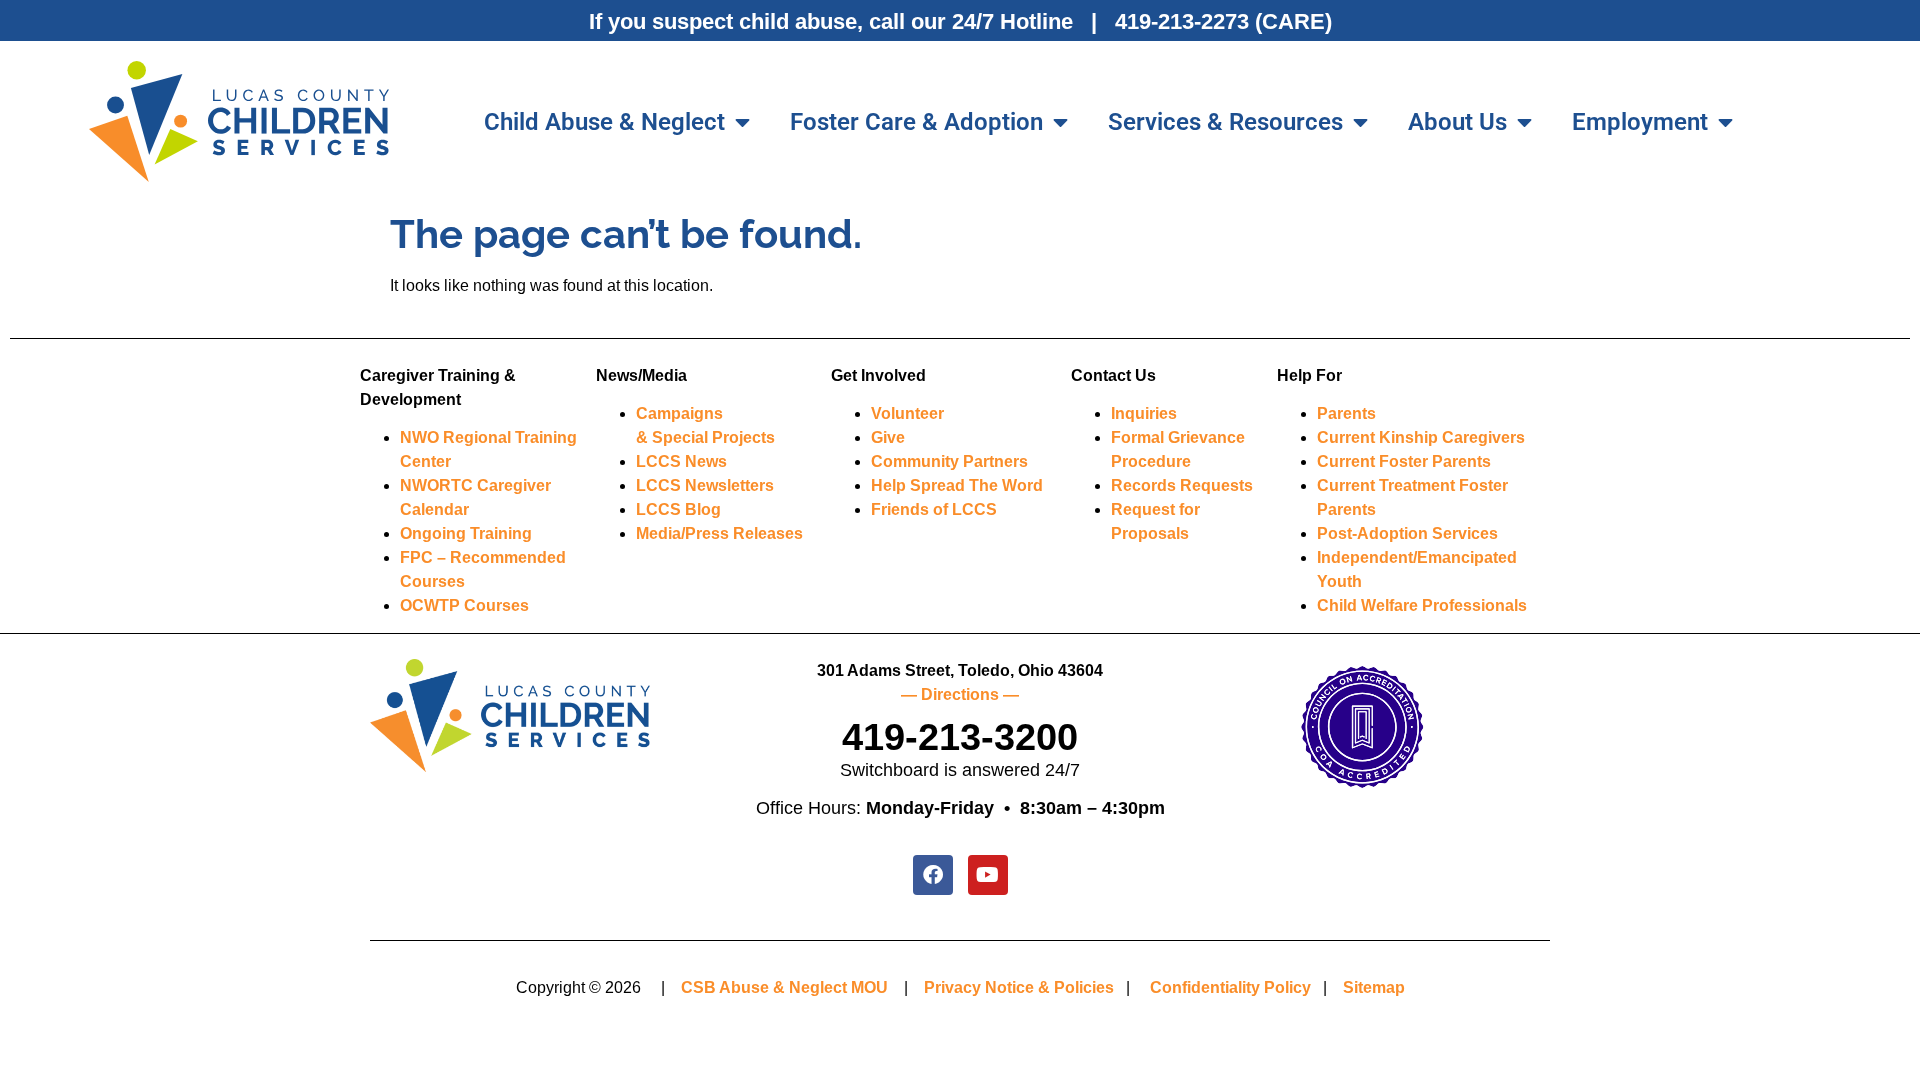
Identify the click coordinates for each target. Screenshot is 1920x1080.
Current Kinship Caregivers (1421, 437)
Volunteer (907, 413)
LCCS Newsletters (705, 485)
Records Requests (1182, 485)
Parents (1346, 413)
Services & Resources (1225, 122)
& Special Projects (705, 437)
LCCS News (681, 461)
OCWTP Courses (464, 605)
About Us (1457, 122)
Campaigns (679, 413)
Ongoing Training (466, 533)
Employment (1640, 122)
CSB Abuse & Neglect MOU (784, 987)
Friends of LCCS (934, 509)
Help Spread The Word (957, 485)
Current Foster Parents (1404, 461)
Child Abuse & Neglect (604, 122)
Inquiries (1144, 413)
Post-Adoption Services (1407, 533)
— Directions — (960, 694)
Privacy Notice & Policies (1019, 987)
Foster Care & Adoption (916, 122)
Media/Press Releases (719, 533)
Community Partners (949, 461)
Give (888, 437)
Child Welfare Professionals (1422, 605)
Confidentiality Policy (1230, 987)
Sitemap (1374, 987)
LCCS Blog (678, 509)
